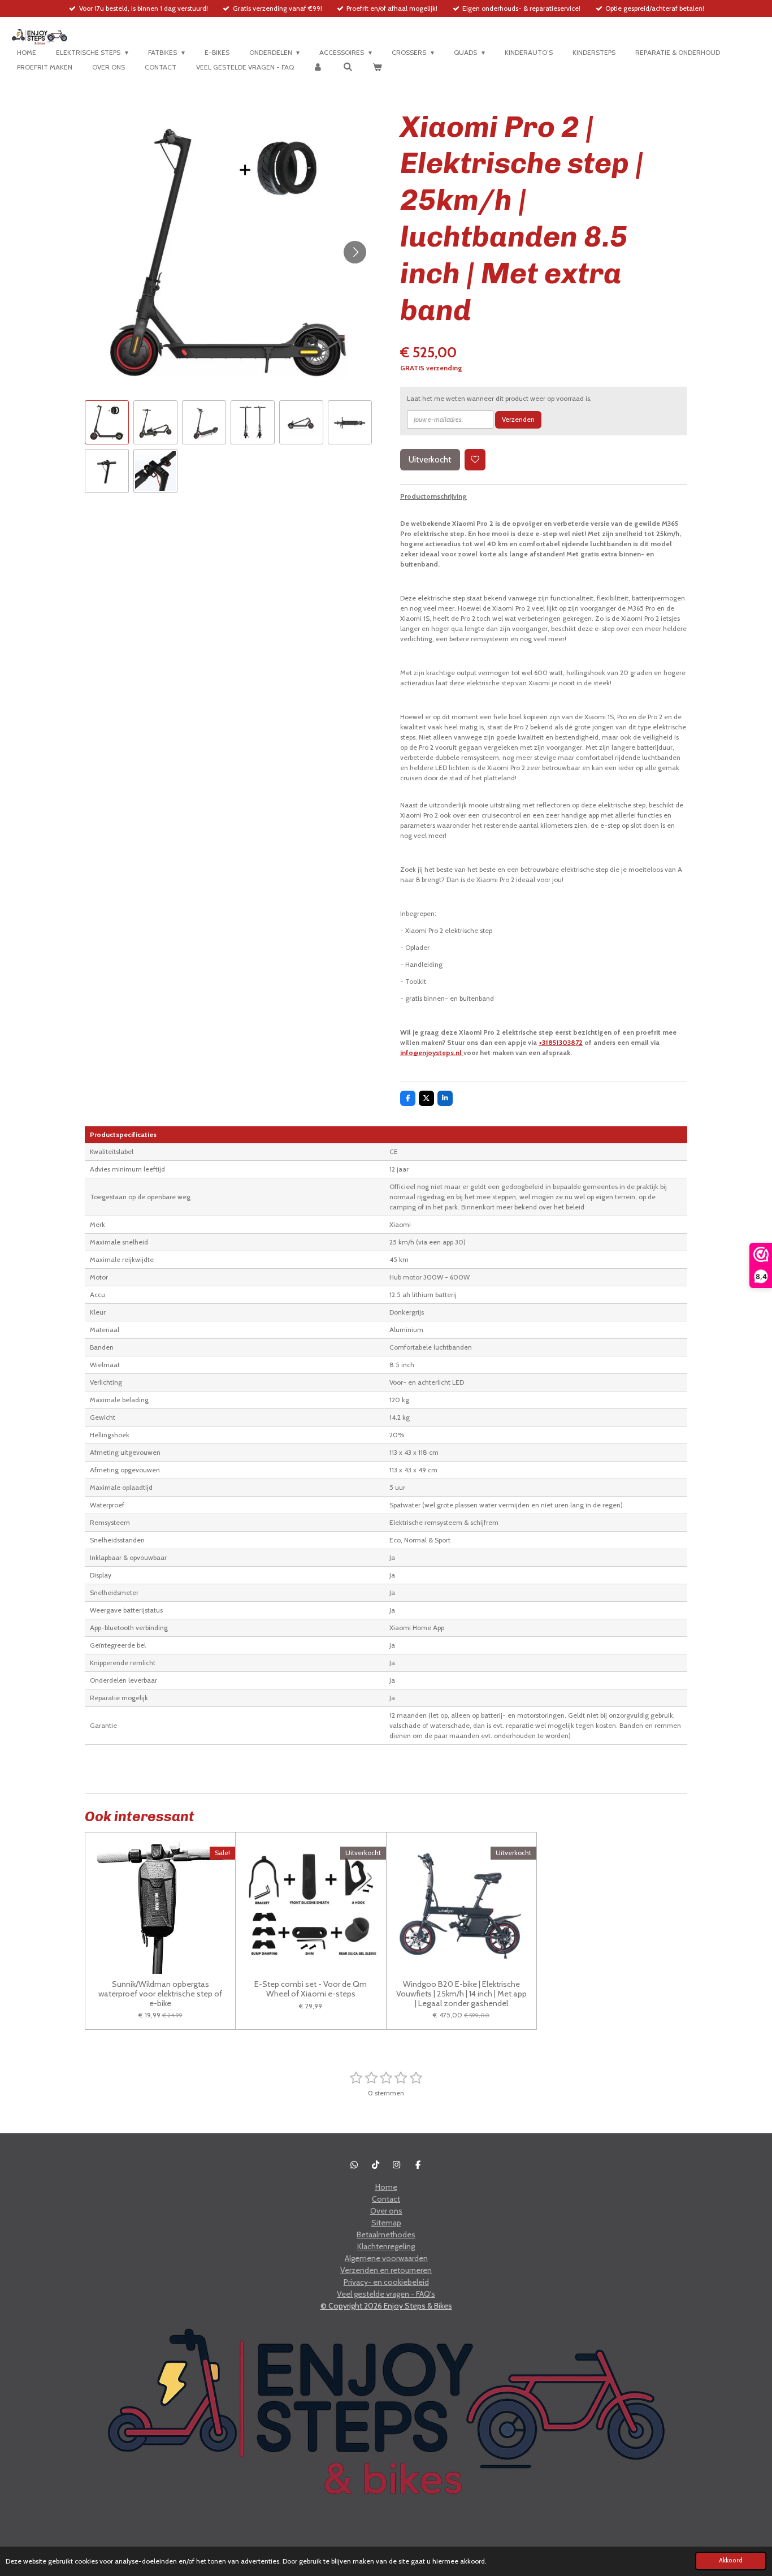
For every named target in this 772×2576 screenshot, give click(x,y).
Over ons (386, 2211)
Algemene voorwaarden (386, 2258)
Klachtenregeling (386, 2246)
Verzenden (518, 419)
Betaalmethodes (386, 2234)
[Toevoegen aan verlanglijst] (475, 460)
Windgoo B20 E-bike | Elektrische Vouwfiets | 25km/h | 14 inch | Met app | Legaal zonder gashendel (461, 1994)
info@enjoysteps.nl (432, 1053)
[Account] (318, 67)
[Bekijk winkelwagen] (377, 67)
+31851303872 (561, 1042)
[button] (107, 422)
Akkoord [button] (731, 2560)
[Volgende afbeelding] (355, 252)
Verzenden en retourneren (386, 2270)
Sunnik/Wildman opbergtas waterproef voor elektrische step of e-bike (160, 1994)
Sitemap (386, 2223)
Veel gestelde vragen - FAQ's (386, 2294)
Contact (386, 2199)
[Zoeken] (348, 66)
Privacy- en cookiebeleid (386, 2282)
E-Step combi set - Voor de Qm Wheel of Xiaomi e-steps (311, 1989)
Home (386, 2187)
